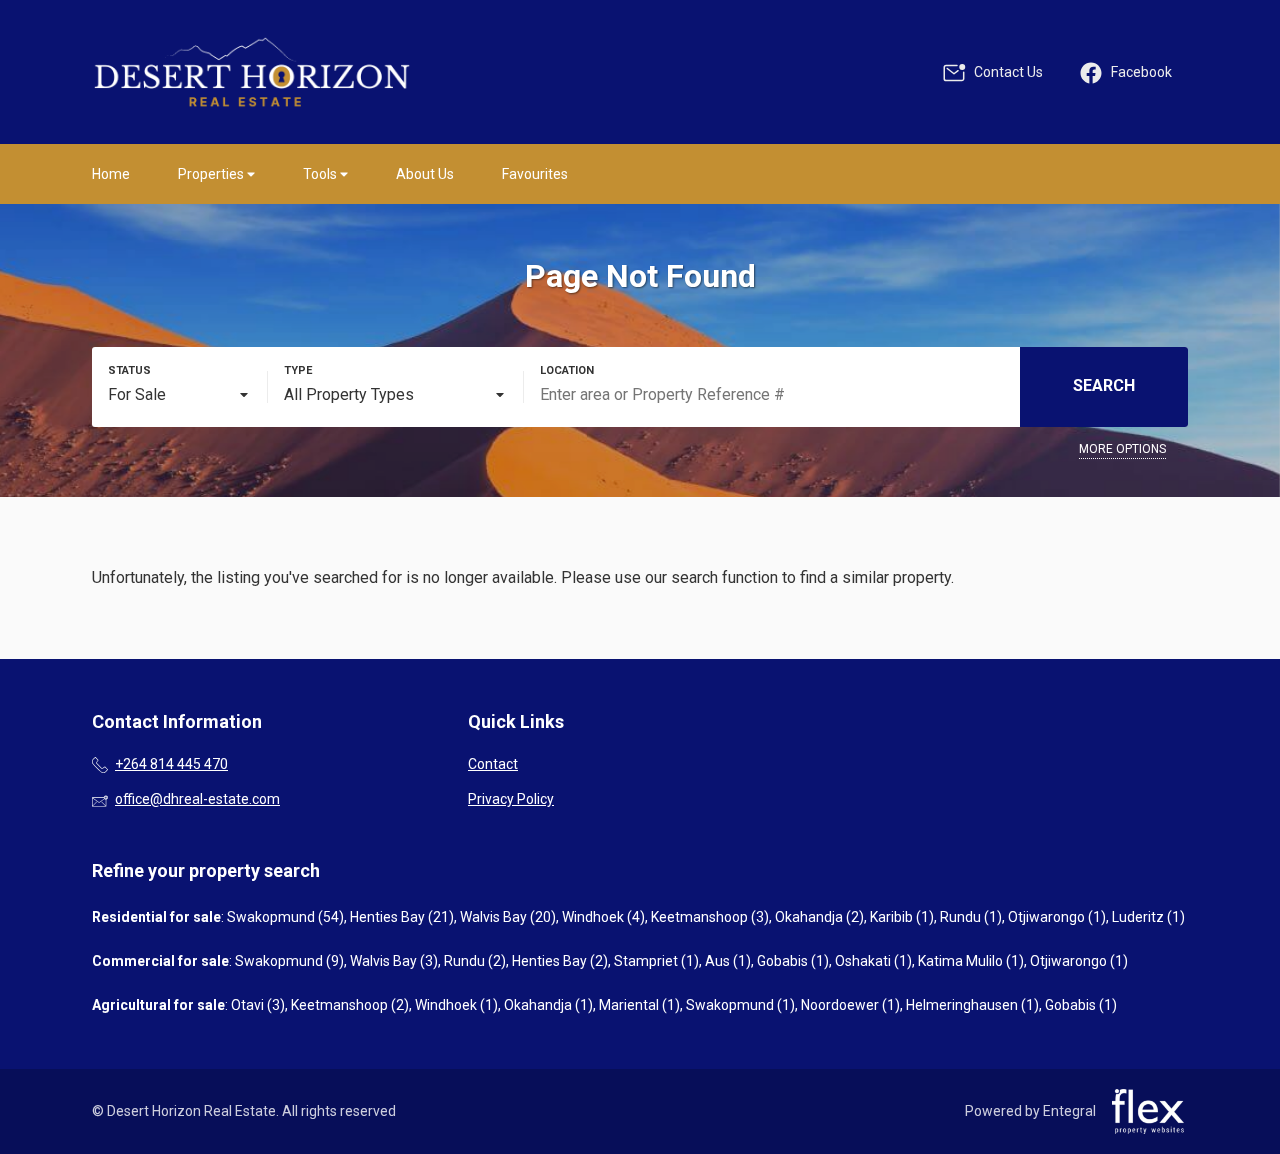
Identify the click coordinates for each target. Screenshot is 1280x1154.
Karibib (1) (902, 917)
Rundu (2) (475, 961)
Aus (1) (728, 961)
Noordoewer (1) (850, 1005)
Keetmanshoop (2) (350, 1005)
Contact (493, 764)
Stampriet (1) (656, 961)
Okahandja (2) (819, 917)
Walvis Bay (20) (508, 917)
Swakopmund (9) (289, 961)
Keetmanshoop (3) (710, 917)
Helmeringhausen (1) (972, 1005)
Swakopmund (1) (740, 1005)
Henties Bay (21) (402, 917)
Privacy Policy (511, 799)
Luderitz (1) (1148, 917)
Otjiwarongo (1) (1057, 917)
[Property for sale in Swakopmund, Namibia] (252, 72)
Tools (321, 174)
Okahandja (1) (548, 1005)
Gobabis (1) (793, 961)
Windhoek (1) (456, 1005)
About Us (425, 174)
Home (111, 174)
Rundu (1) (971, 917)
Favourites (535, 174)
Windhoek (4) (603, 917)
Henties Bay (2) (560, 961)
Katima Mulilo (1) (971, 961)
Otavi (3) (258, 1005)
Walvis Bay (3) (394, 961)
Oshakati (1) (873, 961)
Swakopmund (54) (285, 917)
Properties (212, 174)
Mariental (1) (639, 1005)
